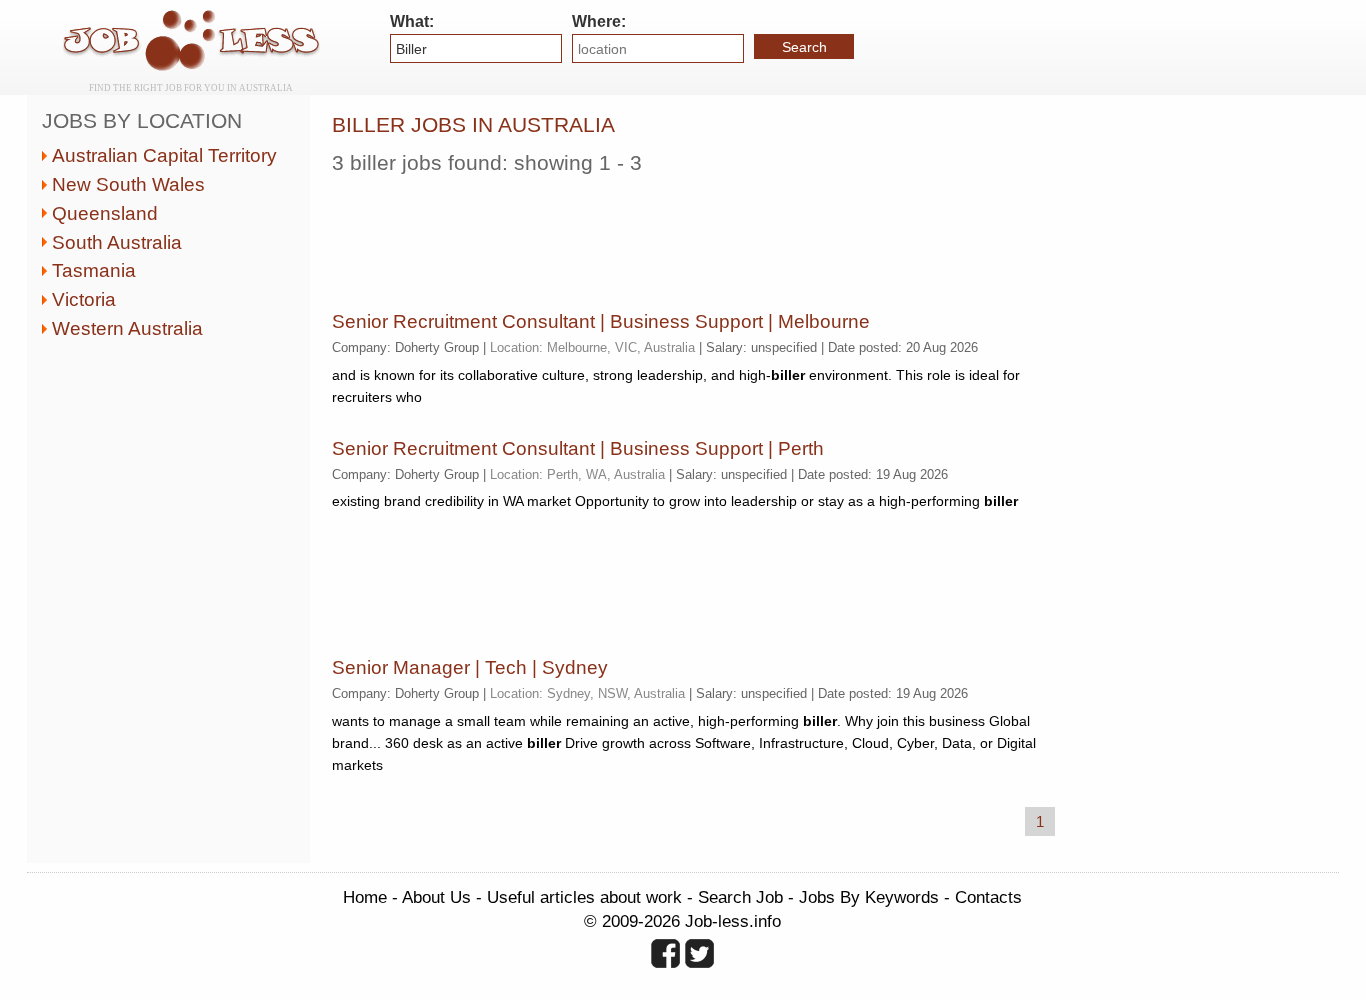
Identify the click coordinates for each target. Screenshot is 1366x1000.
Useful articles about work (584, 897)
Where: (599, 21)
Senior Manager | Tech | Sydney (470, 667)
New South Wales (128, 184)
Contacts (988, 897)
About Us (436, 897)
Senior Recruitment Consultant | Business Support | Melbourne (601, 321)
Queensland (105, 213)
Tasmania (94, 270)
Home (365, 897)
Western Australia (127, 328)
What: (412, 21)
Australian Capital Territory (164, 155)
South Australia (117, 242)
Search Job (740, 897)
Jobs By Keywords (869, 897)
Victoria (84, 299)
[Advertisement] (696, 235)
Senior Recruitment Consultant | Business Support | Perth (578, 448)
